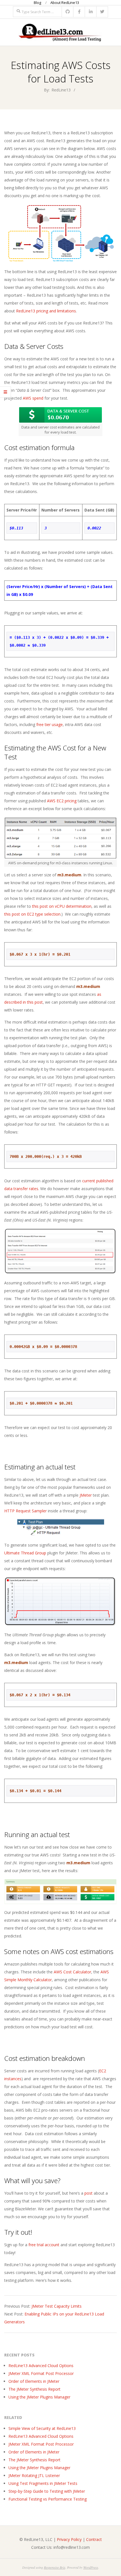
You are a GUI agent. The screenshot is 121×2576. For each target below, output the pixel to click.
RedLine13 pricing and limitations (46, 311)
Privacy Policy (69, 2539)
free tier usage (50, 724)
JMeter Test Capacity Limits (57, 2306)
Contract (94, 2539)
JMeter (86, 1495)
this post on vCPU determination (62, 906)
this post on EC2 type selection (32, 914)
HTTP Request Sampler (25, 1511)
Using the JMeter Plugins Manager (39, 2397)
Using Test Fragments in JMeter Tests (43, 2483)
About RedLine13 (65, 3)
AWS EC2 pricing (62, 801)
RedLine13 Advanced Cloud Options (41, 2366)
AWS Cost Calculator (72, 1972)
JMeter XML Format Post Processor (41, 2373)
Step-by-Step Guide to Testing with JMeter (47, 2491)
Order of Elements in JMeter (34, 2381)
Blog (37, 3)
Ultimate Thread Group (25, 1553)
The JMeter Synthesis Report (34, 2389)
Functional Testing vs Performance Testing (48, 2499)
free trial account (44, 2245)
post (88, 2193)
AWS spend (33, 398)
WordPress (91, 2567)
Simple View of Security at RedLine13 (42, 2428)
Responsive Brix (55, 2567)
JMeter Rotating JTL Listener (34, 2475)
